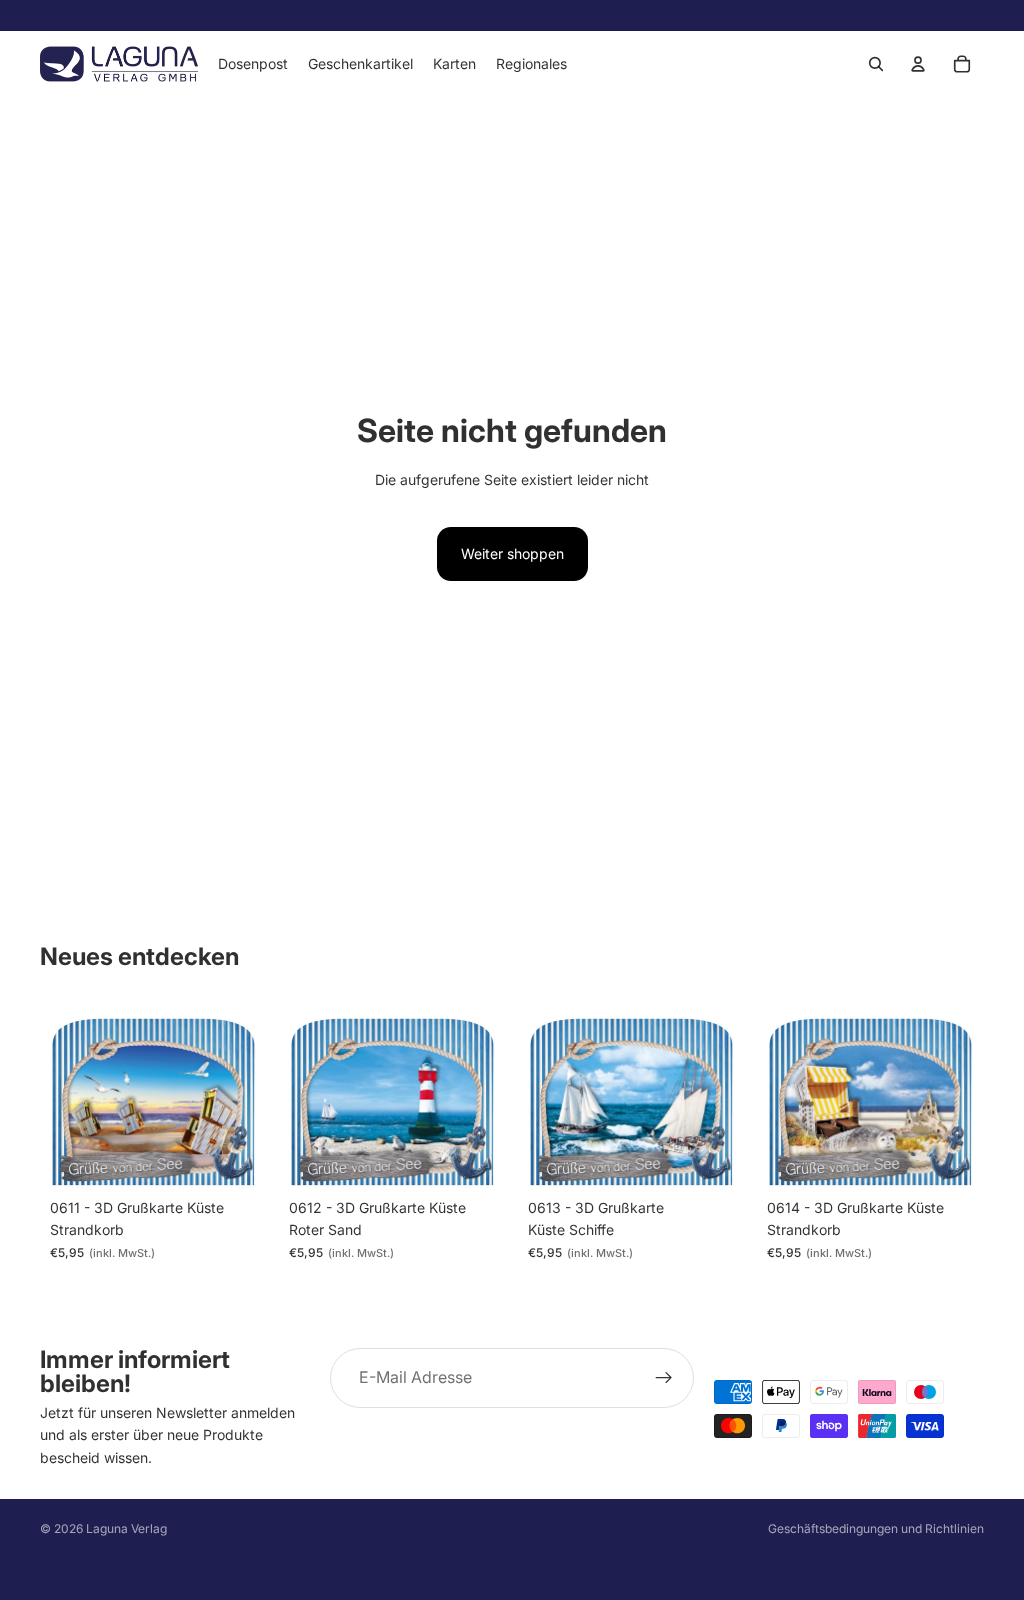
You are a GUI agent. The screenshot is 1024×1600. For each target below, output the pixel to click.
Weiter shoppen (512, 553)
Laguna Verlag (126, 1528)
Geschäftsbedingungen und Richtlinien (876, 1528)
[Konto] (918, 64)
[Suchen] (876, 64)
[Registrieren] (664, 1378)
